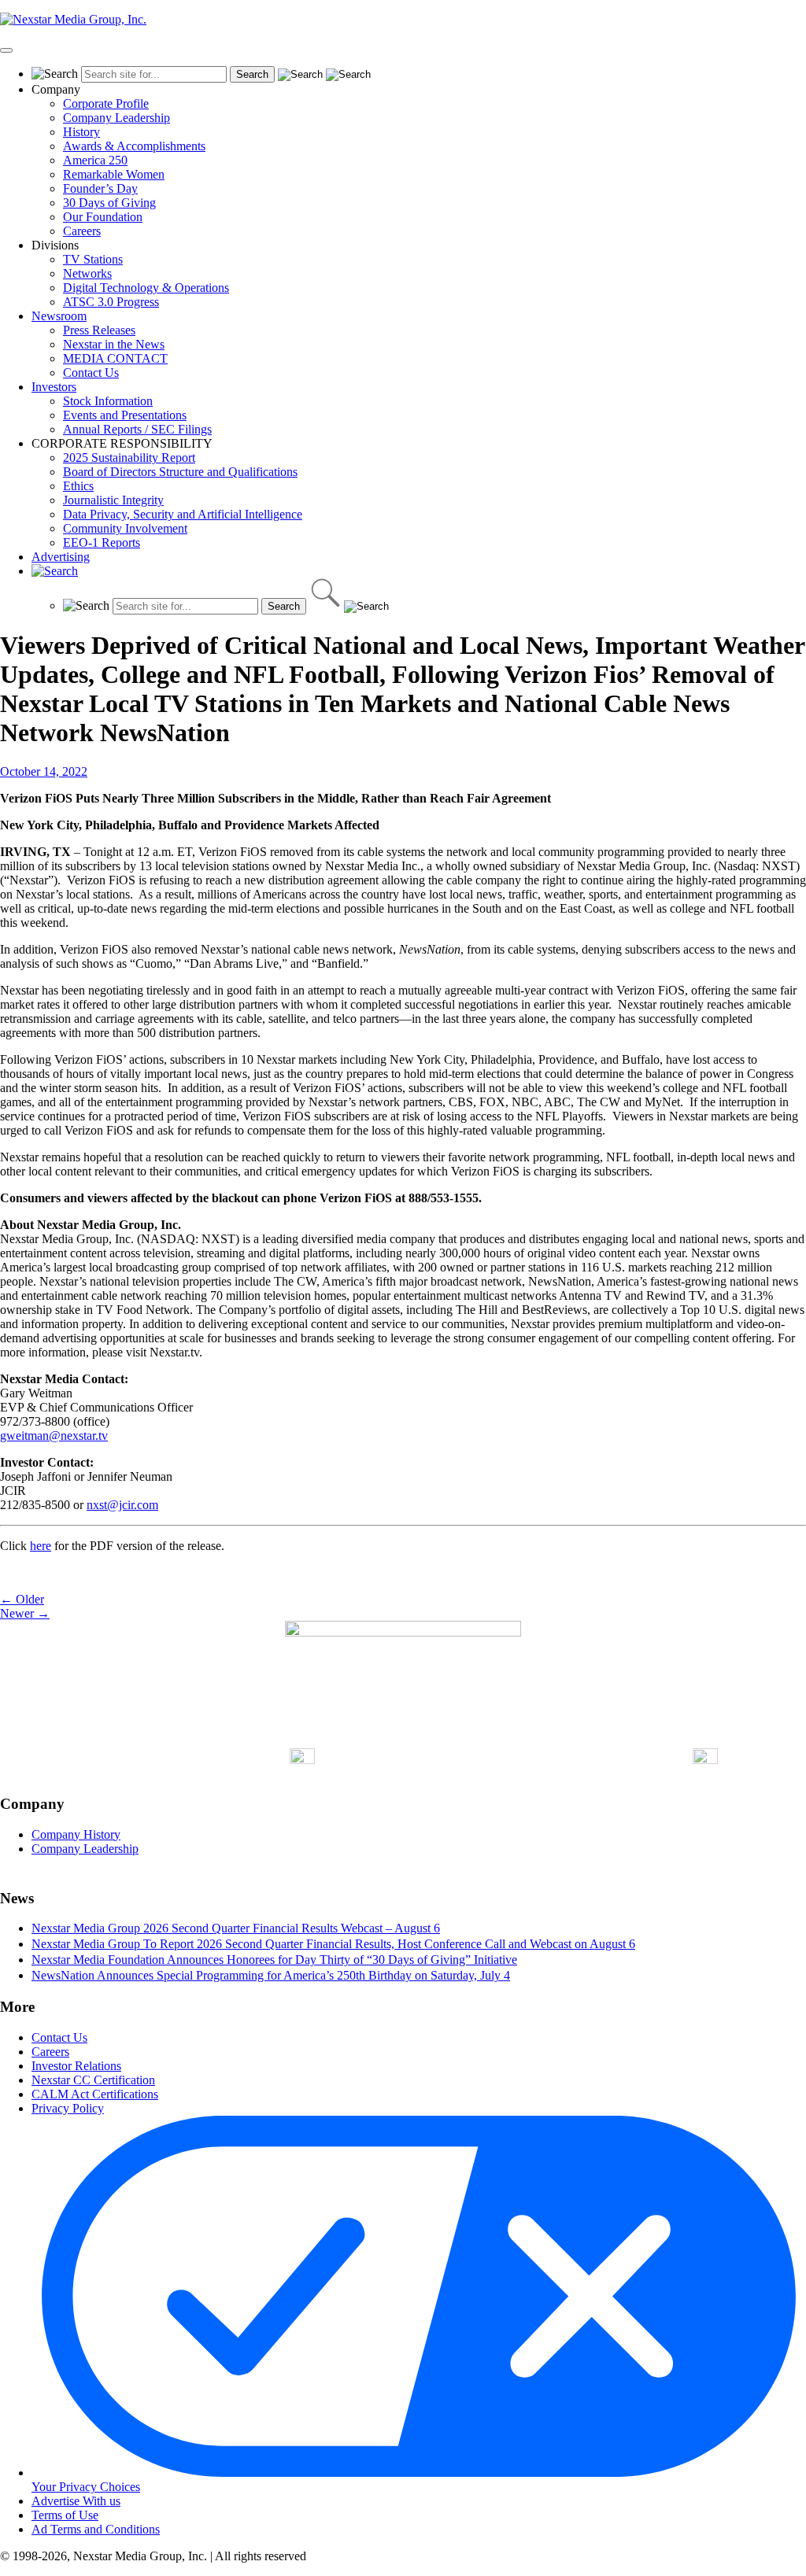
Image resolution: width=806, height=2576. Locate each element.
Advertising (61, 557)
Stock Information (108, 401)
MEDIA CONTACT (115, 358)
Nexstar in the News (114, 344)
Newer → (25, 1613)
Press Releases (99, 330)
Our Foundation (103, 217)
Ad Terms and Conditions (96, 2529)
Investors (54, 387)
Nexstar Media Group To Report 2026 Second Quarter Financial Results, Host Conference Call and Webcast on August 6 (333, 1944)
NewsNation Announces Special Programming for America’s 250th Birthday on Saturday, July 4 (271, 1975)
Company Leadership (116, 118)
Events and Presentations (125, 415)
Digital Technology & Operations (146, 288)
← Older (22, 1599)
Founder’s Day (100, 188)
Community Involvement (125, 528)
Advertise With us (76, 2501)
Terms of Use (65, 2515)
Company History (76, 1834)
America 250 (95, 160)
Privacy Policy (68, 2108)
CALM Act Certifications (95, 2094)
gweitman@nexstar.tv (54, 1436)
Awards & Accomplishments (134, 146)
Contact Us (91, 373)
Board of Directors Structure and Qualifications (180, 472)
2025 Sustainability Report (129, 458)
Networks (87, 273)
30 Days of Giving (109, 203)
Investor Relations (76, 2066)
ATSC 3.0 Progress (111, 302)
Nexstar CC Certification (93, 2080)
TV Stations (93, 259)
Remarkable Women (114, 174)
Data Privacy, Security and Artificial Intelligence (183, 514)
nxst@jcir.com (122, 1505)
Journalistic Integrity (113, 500)
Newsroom (59, 316)
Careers (82, 231)
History (81, 132)
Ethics (78, 486)
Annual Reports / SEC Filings (137, 429)
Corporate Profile (106, 103)
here (41, 1546)
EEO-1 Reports (102, 543)
